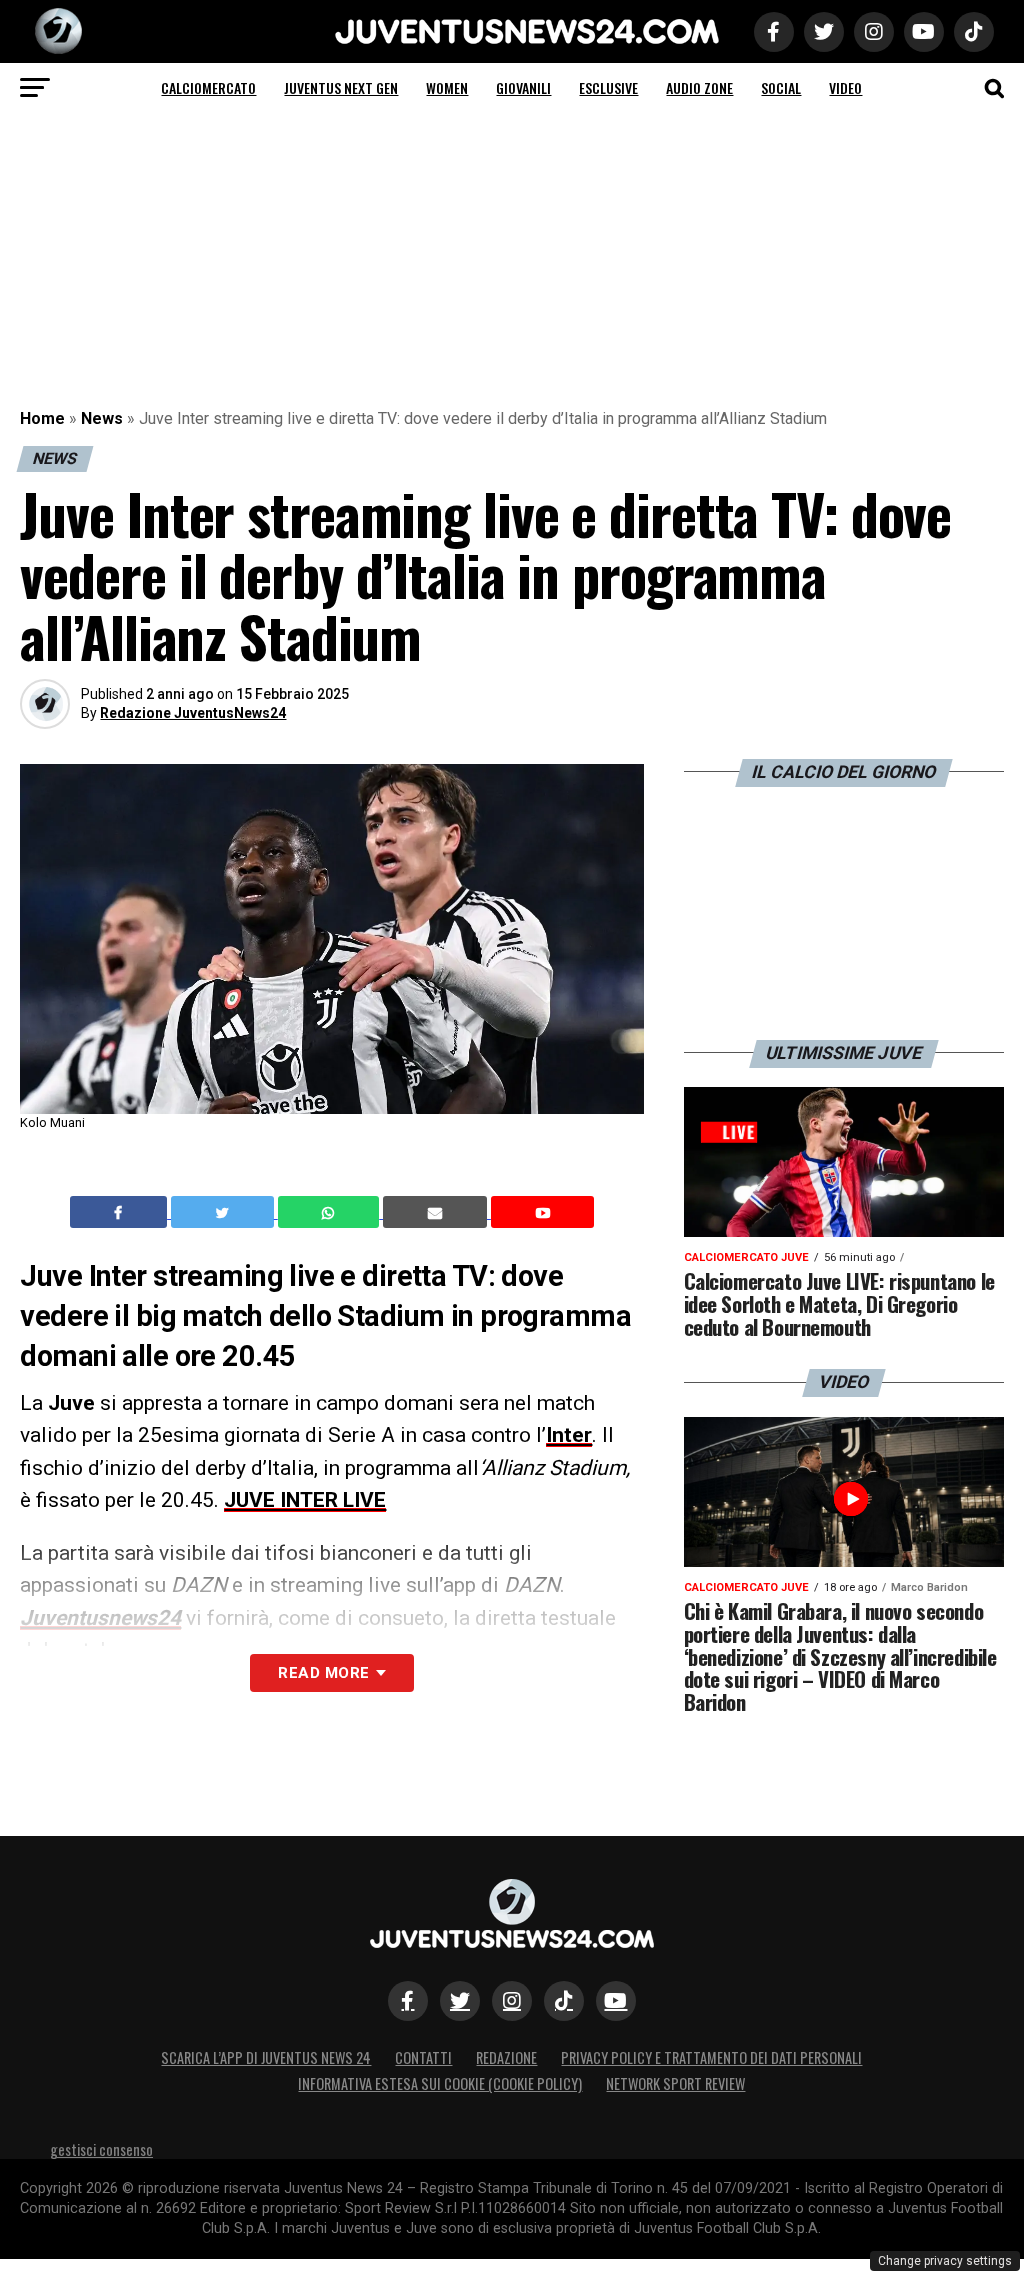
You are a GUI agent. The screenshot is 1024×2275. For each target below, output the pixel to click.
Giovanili (523, 87)
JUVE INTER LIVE (305, 1500)
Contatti (423, 2057)
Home (42, 418)
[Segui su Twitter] (460, 2001)
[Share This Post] (331, 1212)
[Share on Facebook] (121, 1212)
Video (845, 87)
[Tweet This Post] (224, 1212)
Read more (323, 1673)
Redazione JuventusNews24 (193, 713)
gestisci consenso (101, 2149)
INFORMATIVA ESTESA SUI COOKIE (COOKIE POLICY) (440, 2083)
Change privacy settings (945, 2261)
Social (781, 87)
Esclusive (608, 87)
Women (447, 87)
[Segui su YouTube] (616, 2001)
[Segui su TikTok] (564, 2001)
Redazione (506, 2057)
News (102, 418)
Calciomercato (208, 87)
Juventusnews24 (100, 1618)
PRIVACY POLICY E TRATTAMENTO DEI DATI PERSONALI (711, 2057)
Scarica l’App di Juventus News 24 (266, 2057)
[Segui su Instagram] (512, 2001)
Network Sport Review (675, 2083)
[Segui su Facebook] (408, 2001)
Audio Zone (699, 87)
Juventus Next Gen (341, 87)
